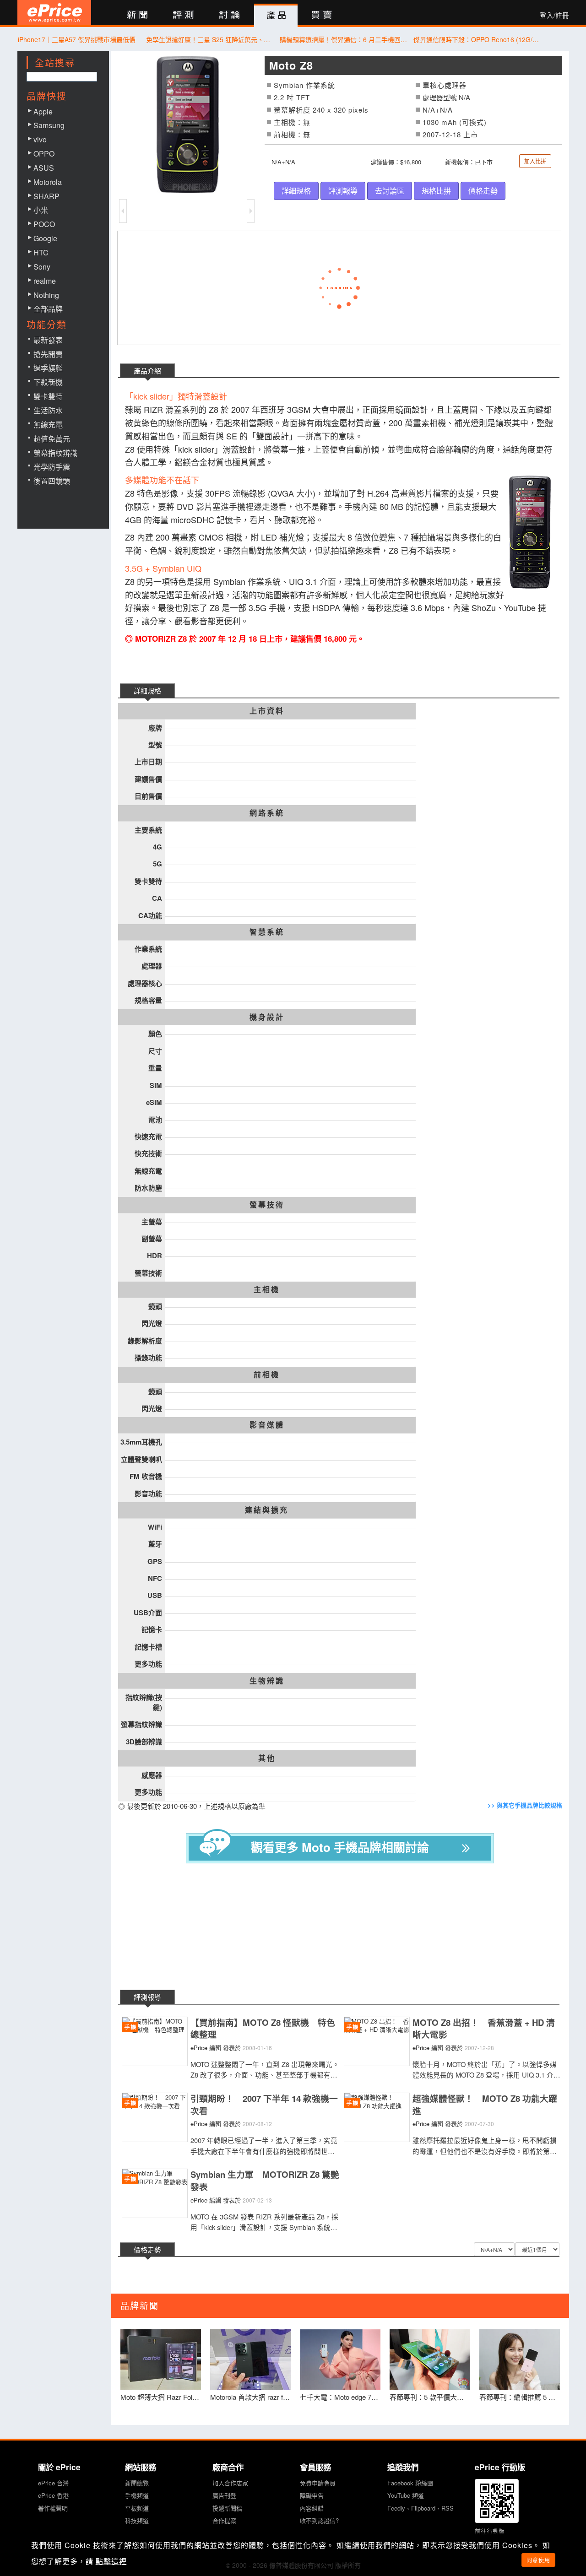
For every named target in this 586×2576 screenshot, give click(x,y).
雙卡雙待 (48, 396)
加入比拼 (535, 161)
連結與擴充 (267, 1510)
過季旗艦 (48, 368)
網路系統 (267, 813)
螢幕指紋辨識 (55, 453)
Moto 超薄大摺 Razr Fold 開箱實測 (161, 2397)
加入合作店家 (230, 2483)
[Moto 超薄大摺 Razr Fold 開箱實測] (161, 2360)
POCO (44, 224)
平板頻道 (137, 2508)
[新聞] (137, 15)
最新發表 (48, 340)
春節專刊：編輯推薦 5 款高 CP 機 (520, 2397)
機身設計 (267, 1017)
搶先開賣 (48, 354)
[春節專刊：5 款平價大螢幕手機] (430, 2360)
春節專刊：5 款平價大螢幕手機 (430, 2397)
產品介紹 (147, 371)
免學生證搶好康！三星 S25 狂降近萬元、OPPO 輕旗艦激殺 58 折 (210, 39)
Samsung (49, 125)
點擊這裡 (111, 2561)
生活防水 (48, 410)
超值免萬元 (52, 439)
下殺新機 (48, 382)
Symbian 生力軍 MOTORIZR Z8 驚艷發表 (265, 2181)
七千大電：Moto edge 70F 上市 (340, 2397)
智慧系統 (267, 932)
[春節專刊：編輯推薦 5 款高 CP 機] (520, 2360)
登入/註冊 (554, 15)
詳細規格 (296, 191)
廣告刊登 (224, 2495)
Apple (43, 111)
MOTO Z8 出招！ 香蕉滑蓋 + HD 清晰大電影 (484, 2029)
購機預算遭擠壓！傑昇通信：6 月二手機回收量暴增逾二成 (344, 39)
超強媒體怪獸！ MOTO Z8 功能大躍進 (485, 2105)
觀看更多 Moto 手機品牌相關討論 (340, 1847)
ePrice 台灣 (53, 2483)
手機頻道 (137, 2495)
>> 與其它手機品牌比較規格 (525, 1805)
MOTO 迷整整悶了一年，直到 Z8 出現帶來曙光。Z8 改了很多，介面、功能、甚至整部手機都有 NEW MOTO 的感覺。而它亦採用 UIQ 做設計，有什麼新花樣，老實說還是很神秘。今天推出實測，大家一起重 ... (265, 2070)
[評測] (183, 15)
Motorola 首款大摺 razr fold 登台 (250, 2397)
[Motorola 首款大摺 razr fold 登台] (250, 2360)
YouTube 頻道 (406, 2495)
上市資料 (267, 711)
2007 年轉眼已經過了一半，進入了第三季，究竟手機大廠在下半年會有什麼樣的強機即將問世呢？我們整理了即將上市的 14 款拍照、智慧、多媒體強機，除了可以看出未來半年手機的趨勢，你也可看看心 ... (265, 2146)
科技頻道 (137, 2520)
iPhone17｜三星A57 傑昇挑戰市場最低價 (77, 39)
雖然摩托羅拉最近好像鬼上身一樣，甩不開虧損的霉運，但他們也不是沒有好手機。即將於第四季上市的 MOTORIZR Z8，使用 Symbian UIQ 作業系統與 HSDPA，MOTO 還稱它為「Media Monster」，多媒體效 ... (485, 2146)
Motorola (48, 182)
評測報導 (343, 191)
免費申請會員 (318, 2483)
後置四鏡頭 (52, 481)
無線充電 (48, 425)
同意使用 (538, 2560)
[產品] (276, 16)
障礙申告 (312, 2495)
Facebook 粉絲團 (410, 2483)
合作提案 (224, 2520)
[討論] (230, 15)
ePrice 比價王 (54, 13)
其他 (267, 1758)
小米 (41, 210)
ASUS (44, 168)
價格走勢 (483, 191)
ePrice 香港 (53, 2495)
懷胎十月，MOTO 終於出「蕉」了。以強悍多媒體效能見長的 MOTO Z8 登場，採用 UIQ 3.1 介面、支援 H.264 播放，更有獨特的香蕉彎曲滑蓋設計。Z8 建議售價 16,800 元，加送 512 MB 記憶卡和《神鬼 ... (487, 2070)
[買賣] (322, 15)
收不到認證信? (319, 2520)
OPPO (44, 154)
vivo (40, 139)
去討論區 (390, 191)
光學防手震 (52, 467)
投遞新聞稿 (227, 2508)
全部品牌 (48, 309)
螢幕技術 (267, 1205)
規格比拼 (436, 191)
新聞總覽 (137, 2483)
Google (45, 238)
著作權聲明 (53, 2508)
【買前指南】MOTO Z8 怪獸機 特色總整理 (263, 2029)
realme (45, 281)
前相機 (267, 1375)
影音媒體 (267, 1425)
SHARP (46, 196)
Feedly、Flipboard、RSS (421, 2508)
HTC (41, 252)
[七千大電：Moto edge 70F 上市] (340, 2360)
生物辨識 (267, 1681)
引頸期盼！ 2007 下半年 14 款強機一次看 (264, 2105)
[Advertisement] (347, 1928)
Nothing (46, 295)
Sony (42, 267)
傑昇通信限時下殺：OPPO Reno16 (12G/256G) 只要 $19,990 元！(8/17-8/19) (478, 39)
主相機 (267, 1289)
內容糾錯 (312, 2508)
